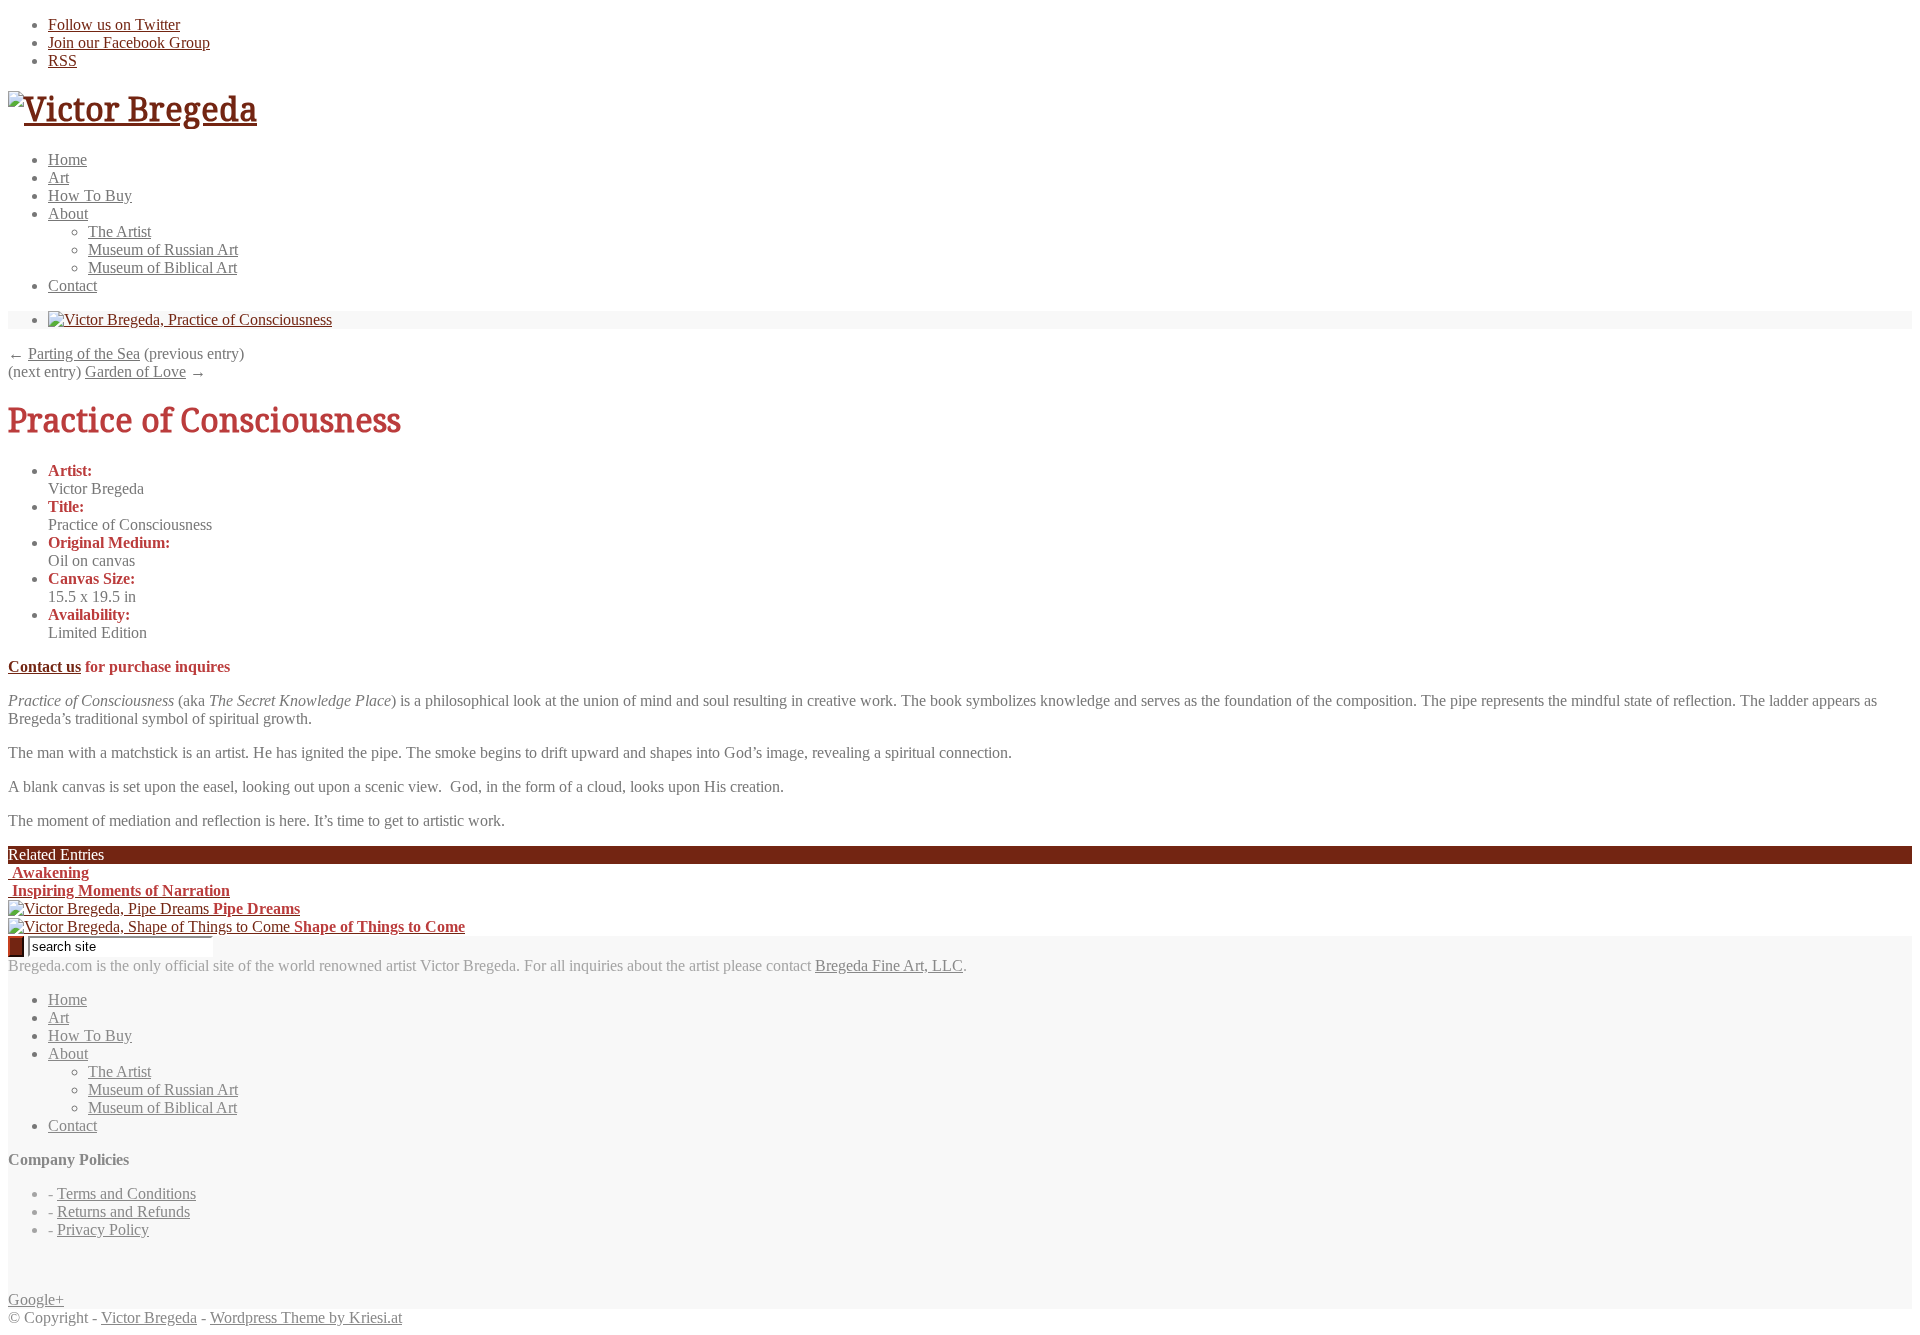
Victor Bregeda (149, 1317)
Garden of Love (135, 371)
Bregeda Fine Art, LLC (889, 965)
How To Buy (90, 195)
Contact (72, 285)
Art (58, 177)
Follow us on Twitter (114, 24)
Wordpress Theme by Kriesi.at (306, 1317)
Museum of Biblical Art (162, 267)
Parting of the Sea (84, 353)
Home (67, 159)
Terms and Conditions (126, 1193)
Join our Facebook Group (129, 42)
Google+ (36, 1299)
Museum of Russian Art (163, 249)
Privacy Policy (103, 1229)
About (68, 213)
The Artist (119, 231)
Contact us (44, 666)
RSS (62, 60)
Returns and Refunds (123, 1211)
